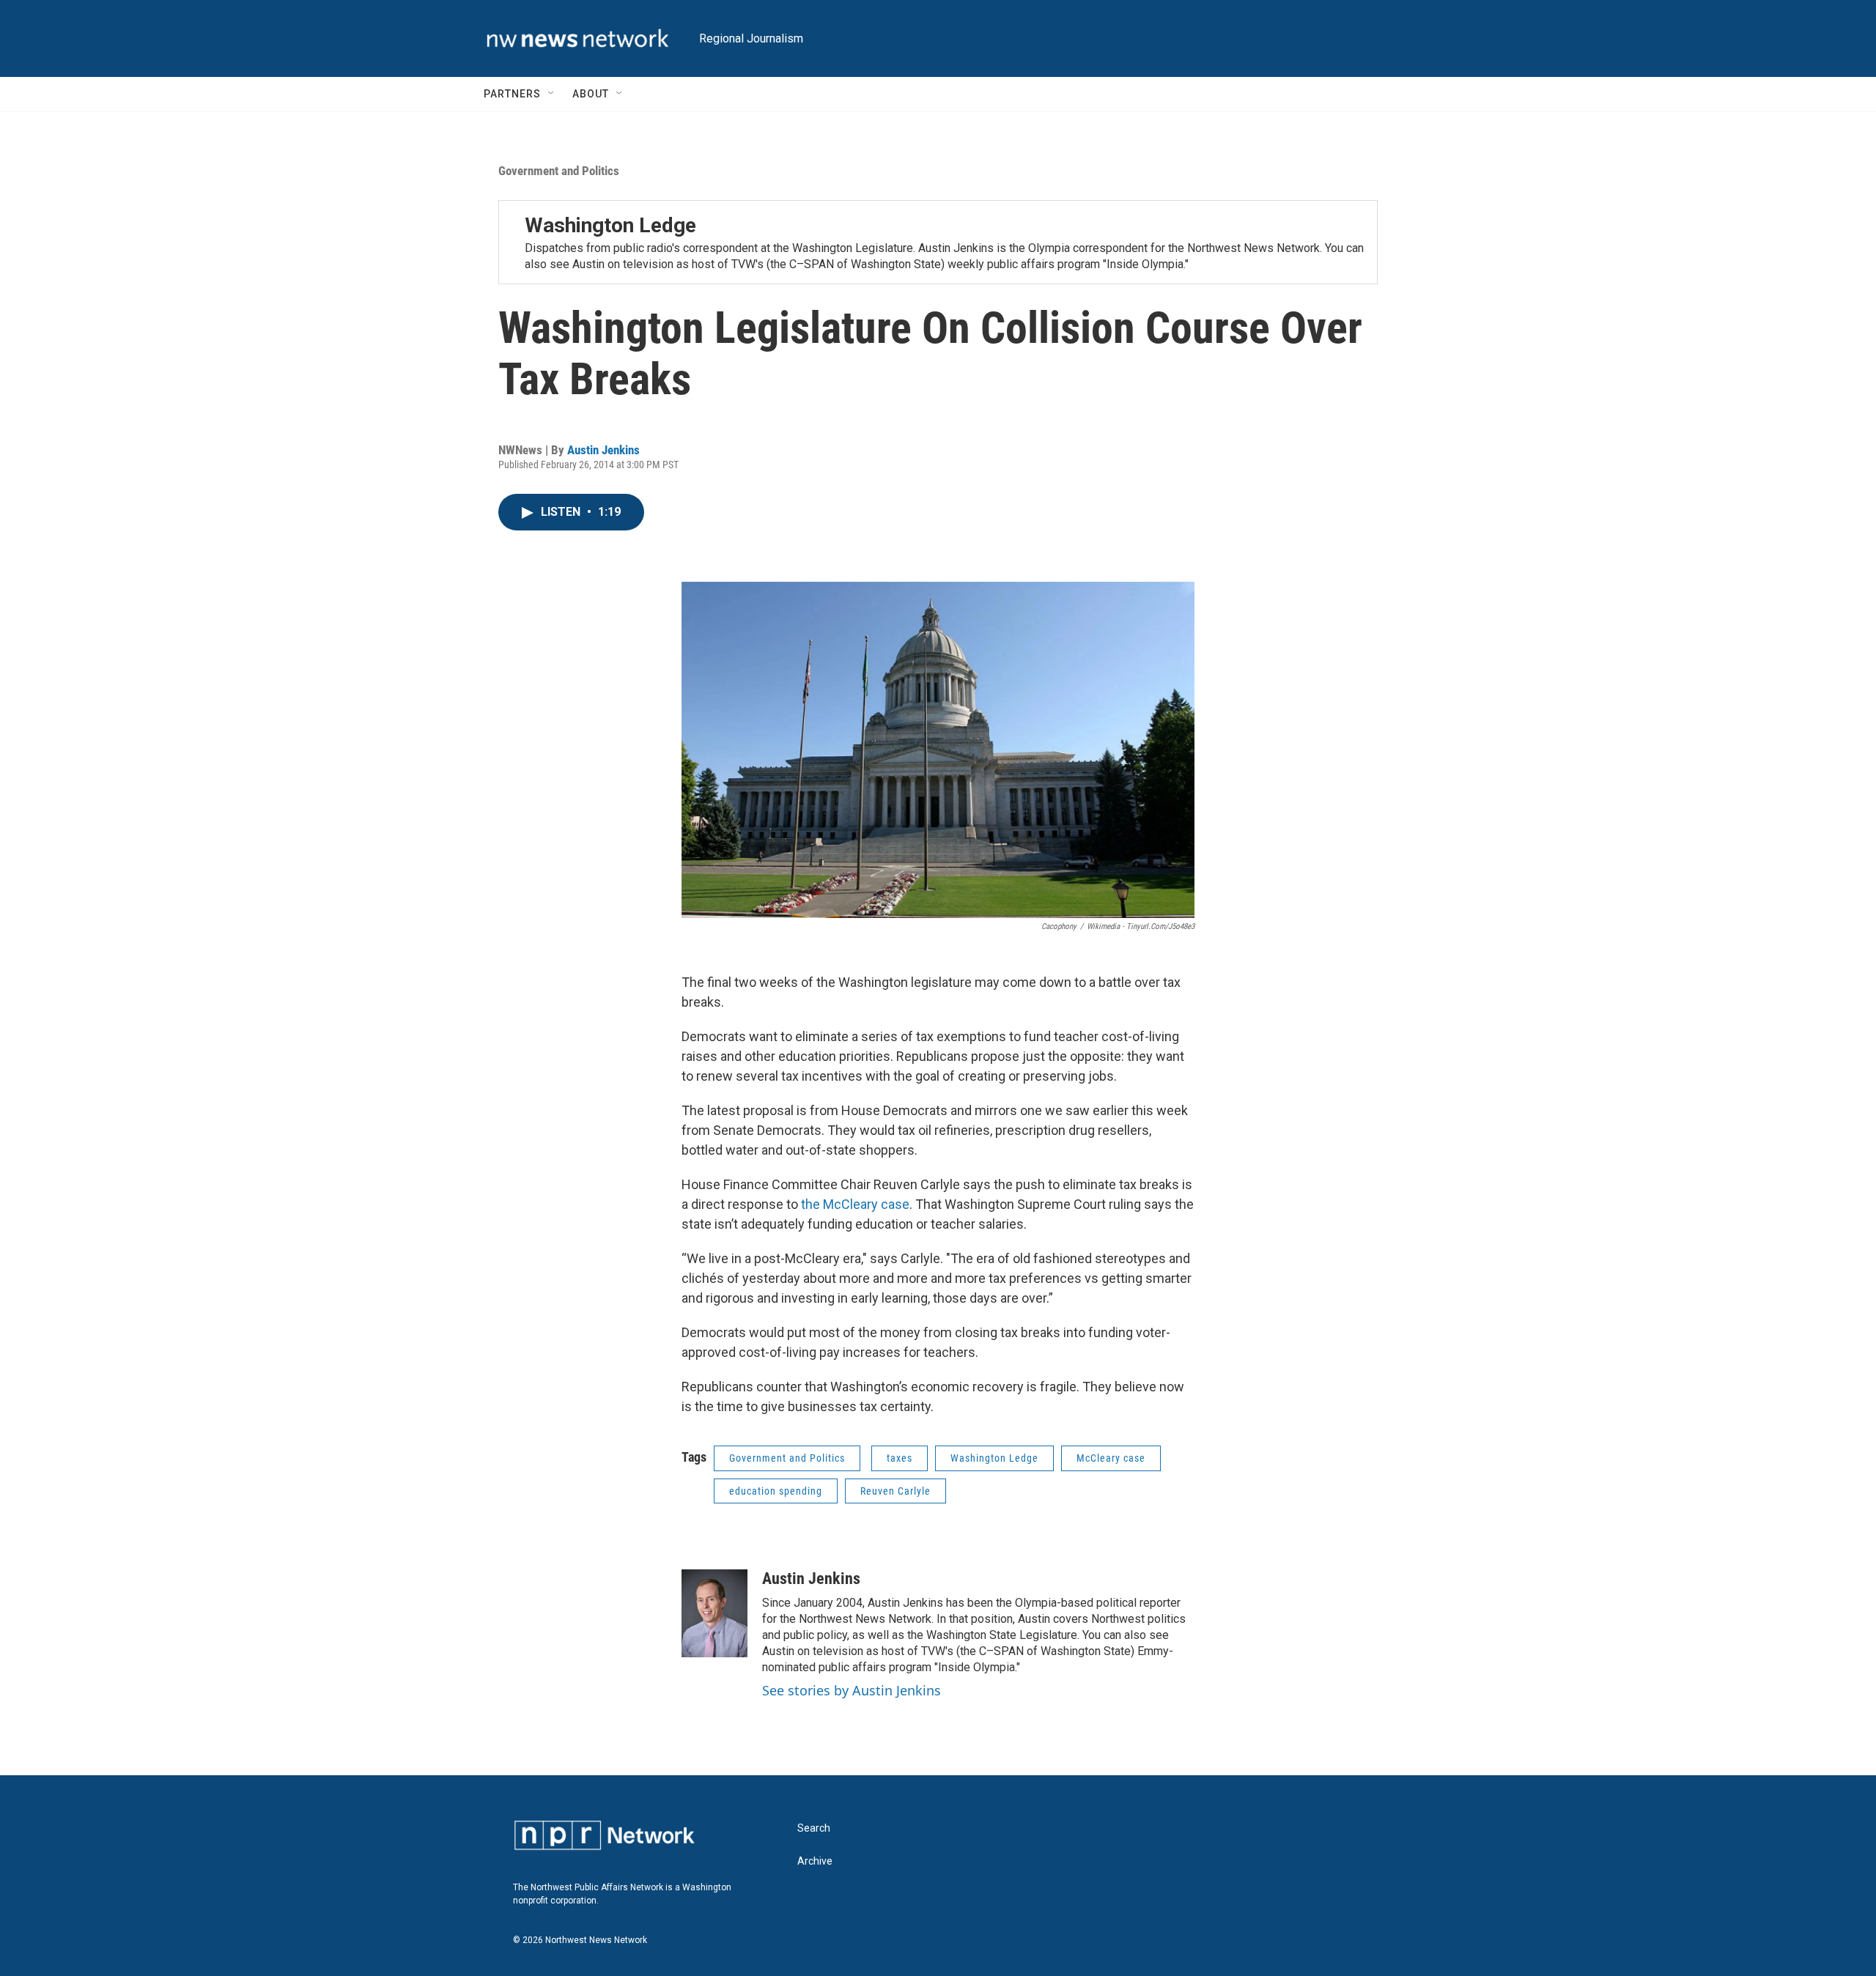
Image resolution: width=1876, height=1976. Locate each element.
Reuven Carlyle (895, 1491)
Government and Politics (559, 171)
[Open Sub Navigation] (552, 94)
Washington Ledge (610, 225)
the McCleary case (855, 1204)
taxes (900, 1458)
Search (814, 1828)
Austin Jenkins (603, 450)
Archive (815, 1861)
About (591, 94)
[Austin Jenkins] (714, 1613)
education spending (776, 1491)
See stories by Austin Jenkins (852, 1690)
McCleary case (1111, 1458)
